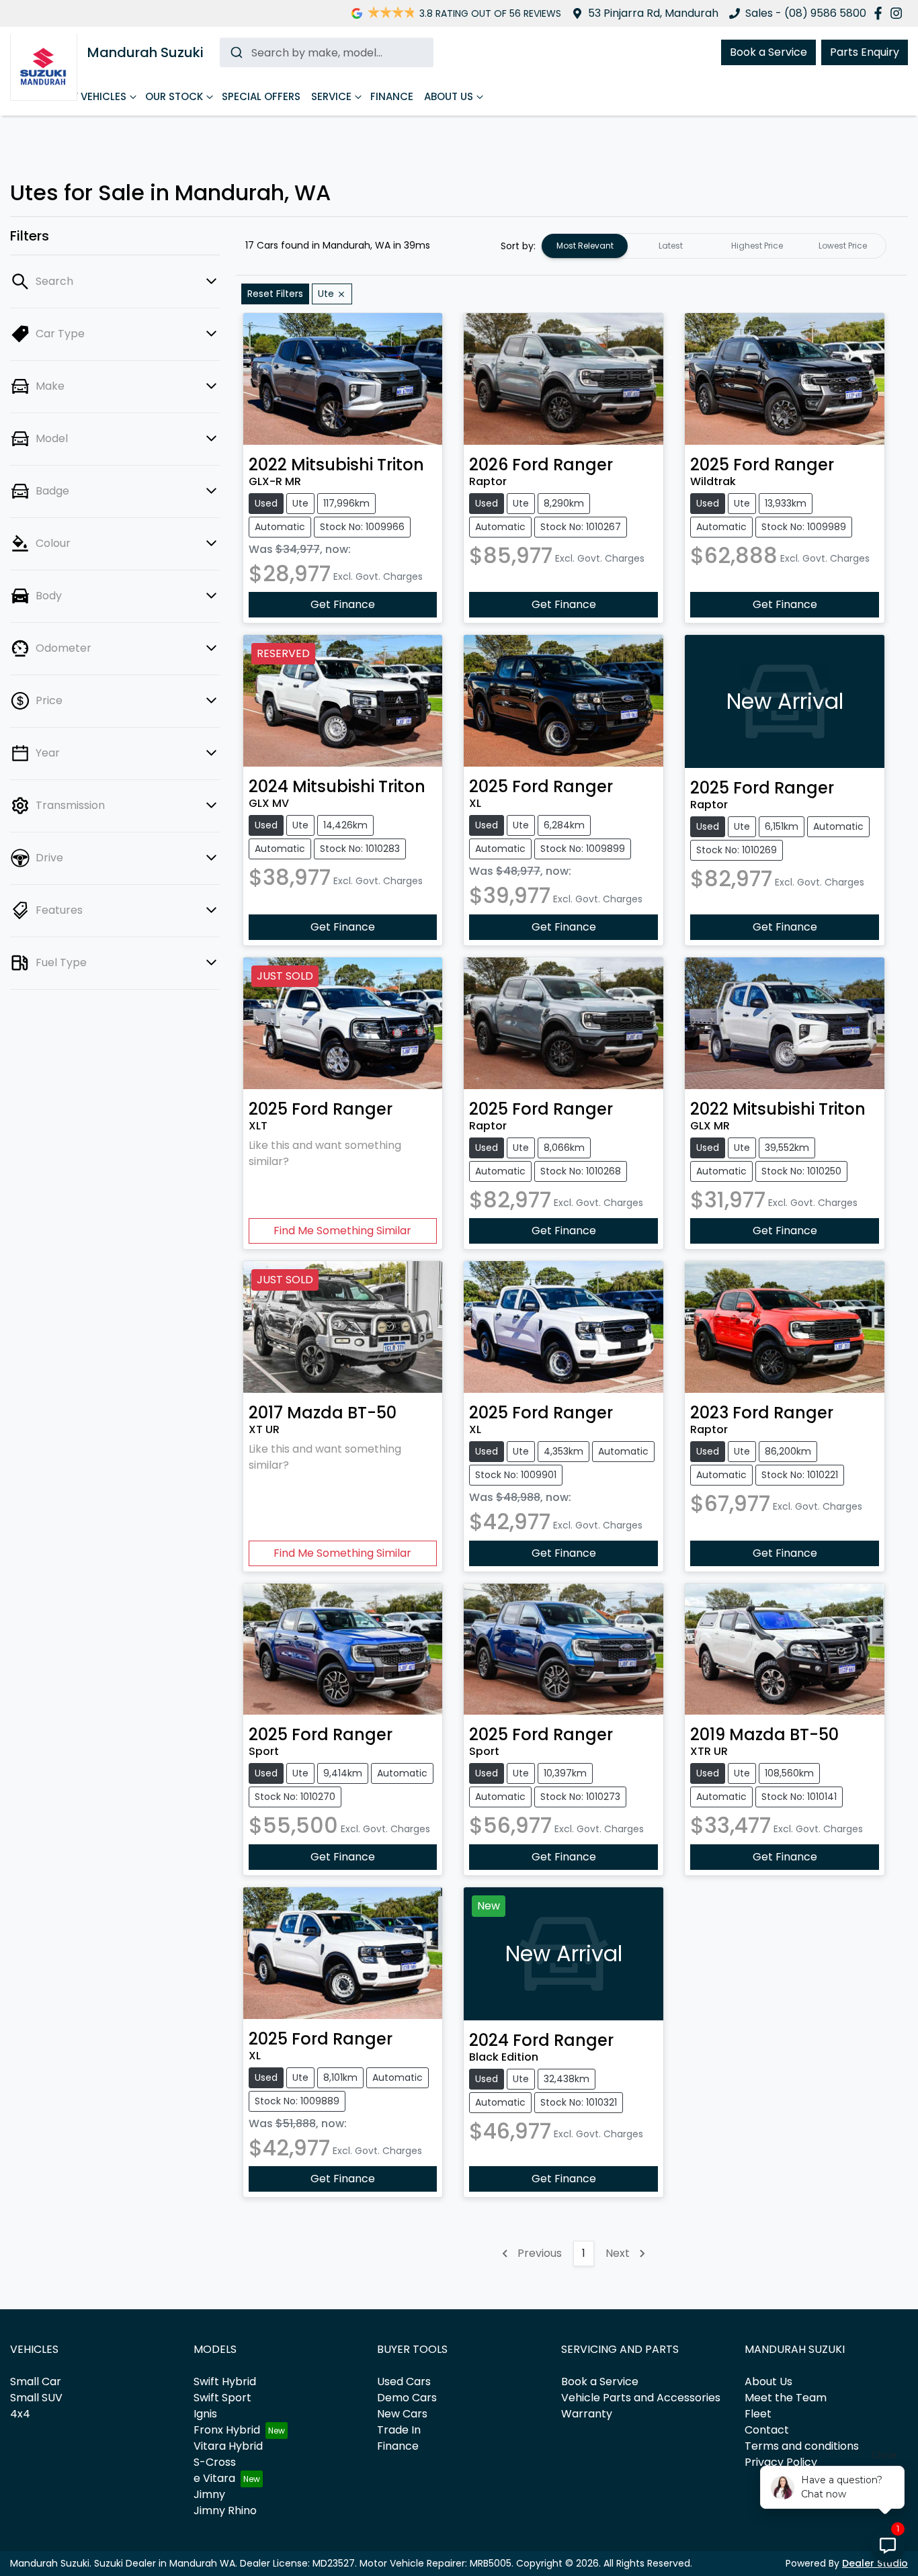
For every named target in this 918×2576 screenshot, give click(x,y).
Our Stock (174, 96)
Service (331, 96)
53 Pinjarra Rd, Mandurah (653, 13)
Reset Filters (275, 294)
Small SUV (36, 2398)
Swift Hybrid (225, 2381)
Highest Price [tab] (757, 246)
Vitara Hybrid (228, 2446)
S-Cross (215, 2462)
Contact (767, 2430)
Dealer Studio (875, 2563)
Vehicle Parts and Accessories (641, 2398)
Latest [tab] (671, 246)
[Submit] (236, 52)
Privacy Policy (781, 2462)
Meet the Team (786, 2398)
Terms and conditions (802, 2446)
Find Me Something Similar (342, 1231)
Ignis (205, 2414)
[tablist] (714, 246)
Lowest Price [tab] (843, 246)
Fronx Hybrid (227, 2430)
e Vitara (214, 2478)
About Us (449, 96)
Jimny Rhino (225, 2510)
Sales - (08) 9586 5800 (806, 13)
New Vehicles (91, 96)
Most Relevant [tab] (585, 246)
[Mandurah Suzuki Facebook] (881, 13)
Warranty (587, 2414)
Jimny (209, 2494)
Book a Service (768, 52)
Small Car (36, 2381)
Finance (392, 96)
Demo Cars (407, 2398)
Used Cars (404, 2381)
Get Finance (343, 604)
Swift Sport (222, 2398)
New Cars (402, 2414)
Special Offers (261, 96)
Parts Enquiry (865, 52)
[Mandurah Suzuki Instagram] (899, 13)
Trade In (399, 2430)
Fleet (758, 2414)
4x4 (20, 2414)
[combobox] (327, 52)
